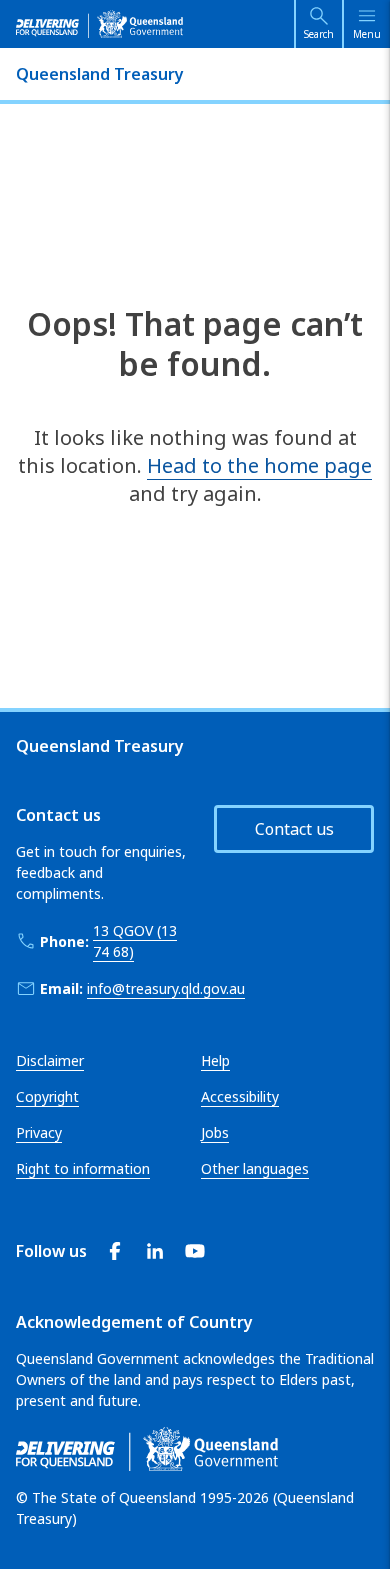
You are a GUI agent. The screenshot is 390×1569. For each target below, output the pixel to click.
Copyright (47, 1096)
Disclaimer (50, 1060)
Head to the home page (259, 465)
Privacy (39, 1132)
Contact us (294, 829)
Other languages (255, 1168)
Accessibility (240, 1096)
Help (215, 1060)
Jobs (215, 1132)
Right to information (83, 1168)
